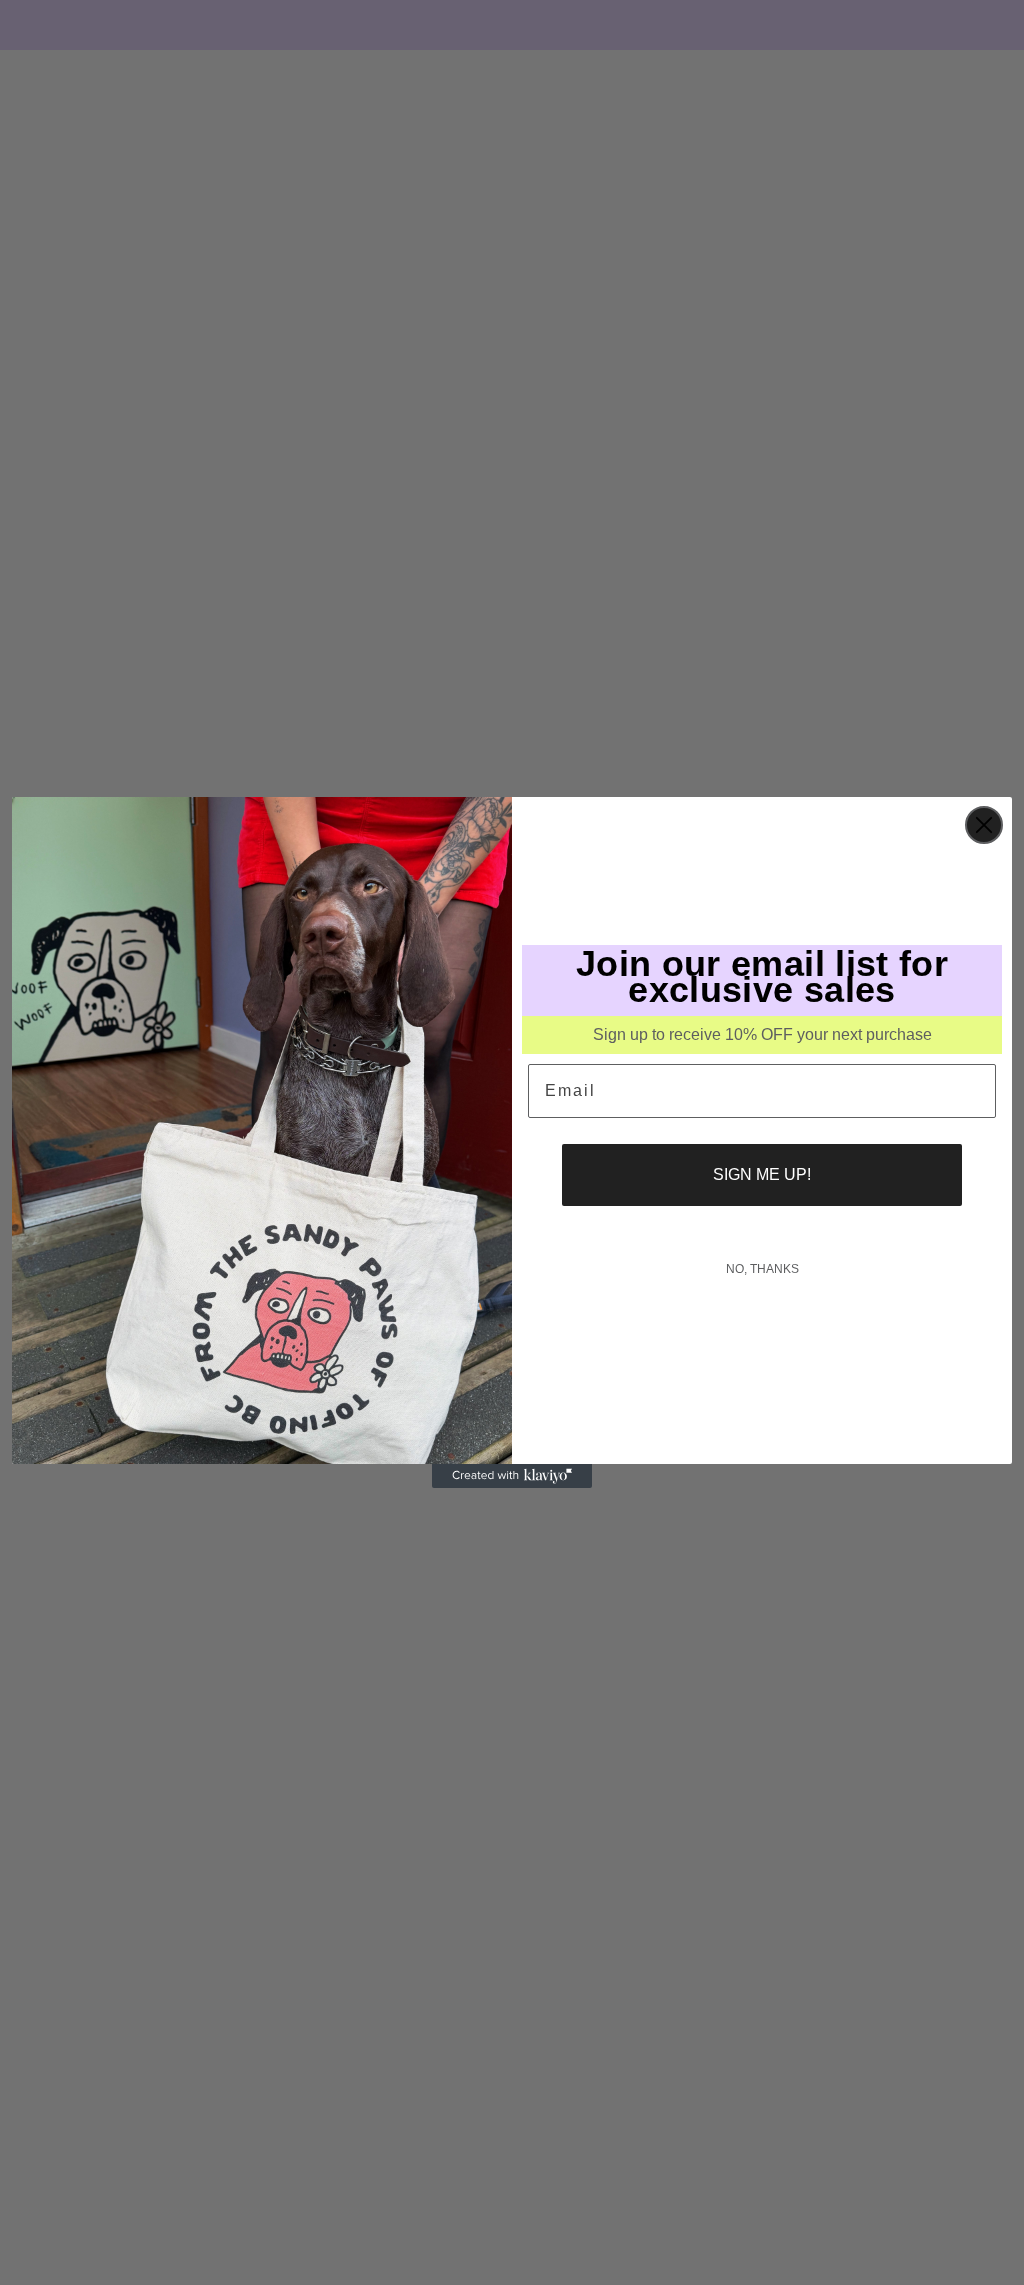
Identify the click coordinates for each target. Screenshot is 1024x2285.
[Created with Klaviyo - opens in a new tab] (512, 1476)
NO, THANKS (762, 1269)
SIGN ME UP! (762, 1174)
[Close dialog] (984, 825)
